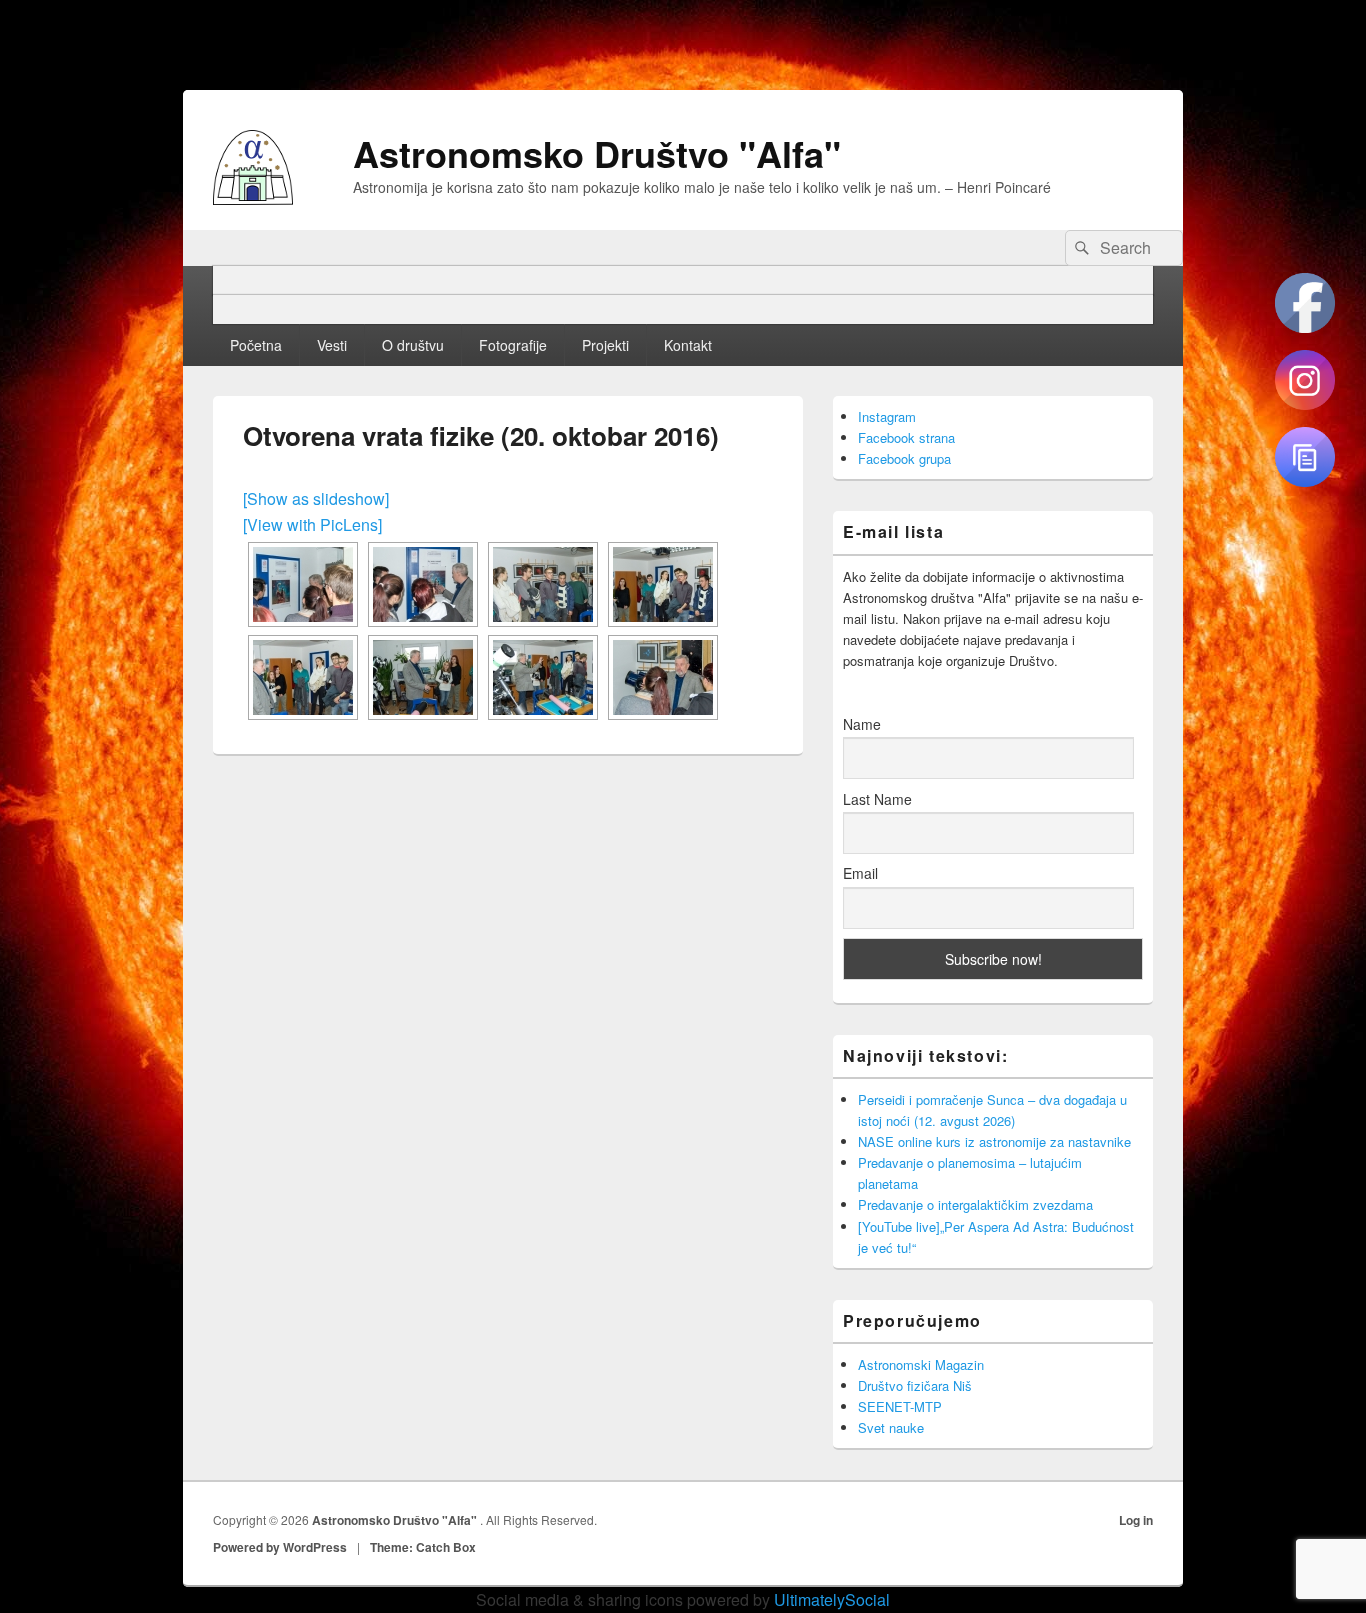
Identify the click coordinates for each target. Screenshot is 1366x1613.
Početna (256, 345)
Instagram (887, 416)
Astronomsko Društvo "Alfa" (597, 153)
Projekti (605, 345)
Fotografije (513, 345)
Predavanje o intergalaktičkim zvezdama (975, 1204)
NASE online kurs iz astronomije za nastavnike (994, 1141)
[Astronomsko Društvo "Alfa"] (253, 198)
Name (862, 724)
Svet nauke (891, 1427)
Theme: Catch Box (423, 1547)
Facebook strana (906, 437)
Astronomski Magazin (921, 1364)
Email (860, 873)
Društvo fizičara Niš (915, 1385)
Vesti (332, 345)
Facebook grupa (904, 458)
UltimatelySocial (832, 1599)
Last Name (877, 799)
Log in (1136, 1520)
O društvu (413, 345)
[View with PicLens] (312, 524)
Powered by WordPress (280, 1547)
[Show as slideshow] (316, 498)
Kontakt (688, 345)
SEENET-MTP (900, 1406)
